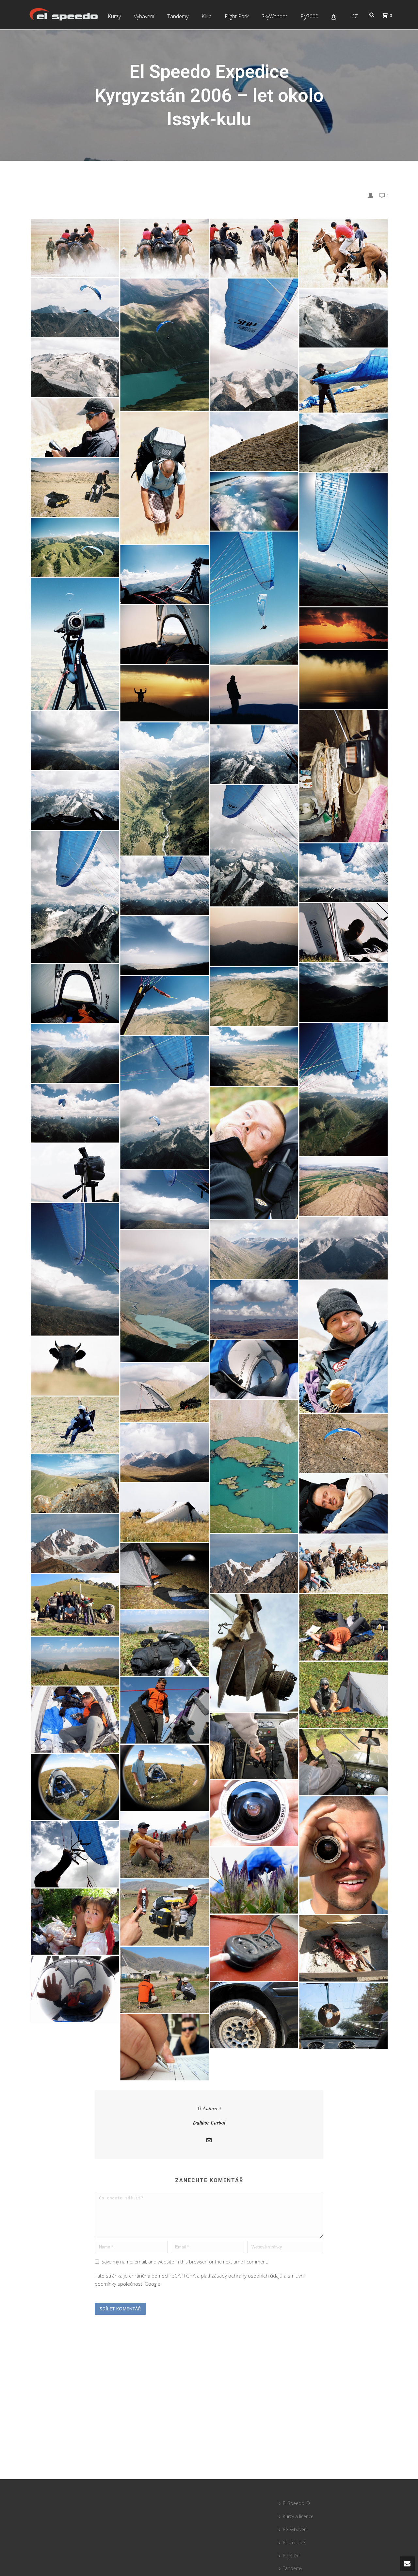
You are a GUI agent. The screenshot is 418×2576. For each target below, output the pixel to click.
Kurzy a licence (298, 2516)
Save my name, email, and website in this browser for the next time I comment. (185, 2262)
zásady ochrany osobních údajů (247, 2276)
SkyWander (274, 16)
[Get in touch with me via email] (209, 2141)
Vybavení (144, 16)
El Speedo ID (296, 2503)
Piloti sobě (294, 2542)
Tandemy (178, 16)
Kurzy (114, 16)
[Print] (370, 195)
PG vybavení (295, 2529)
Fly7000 (309, 16)
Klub (207, 16)
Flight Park (237, 16)
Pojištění (292, 2556)
